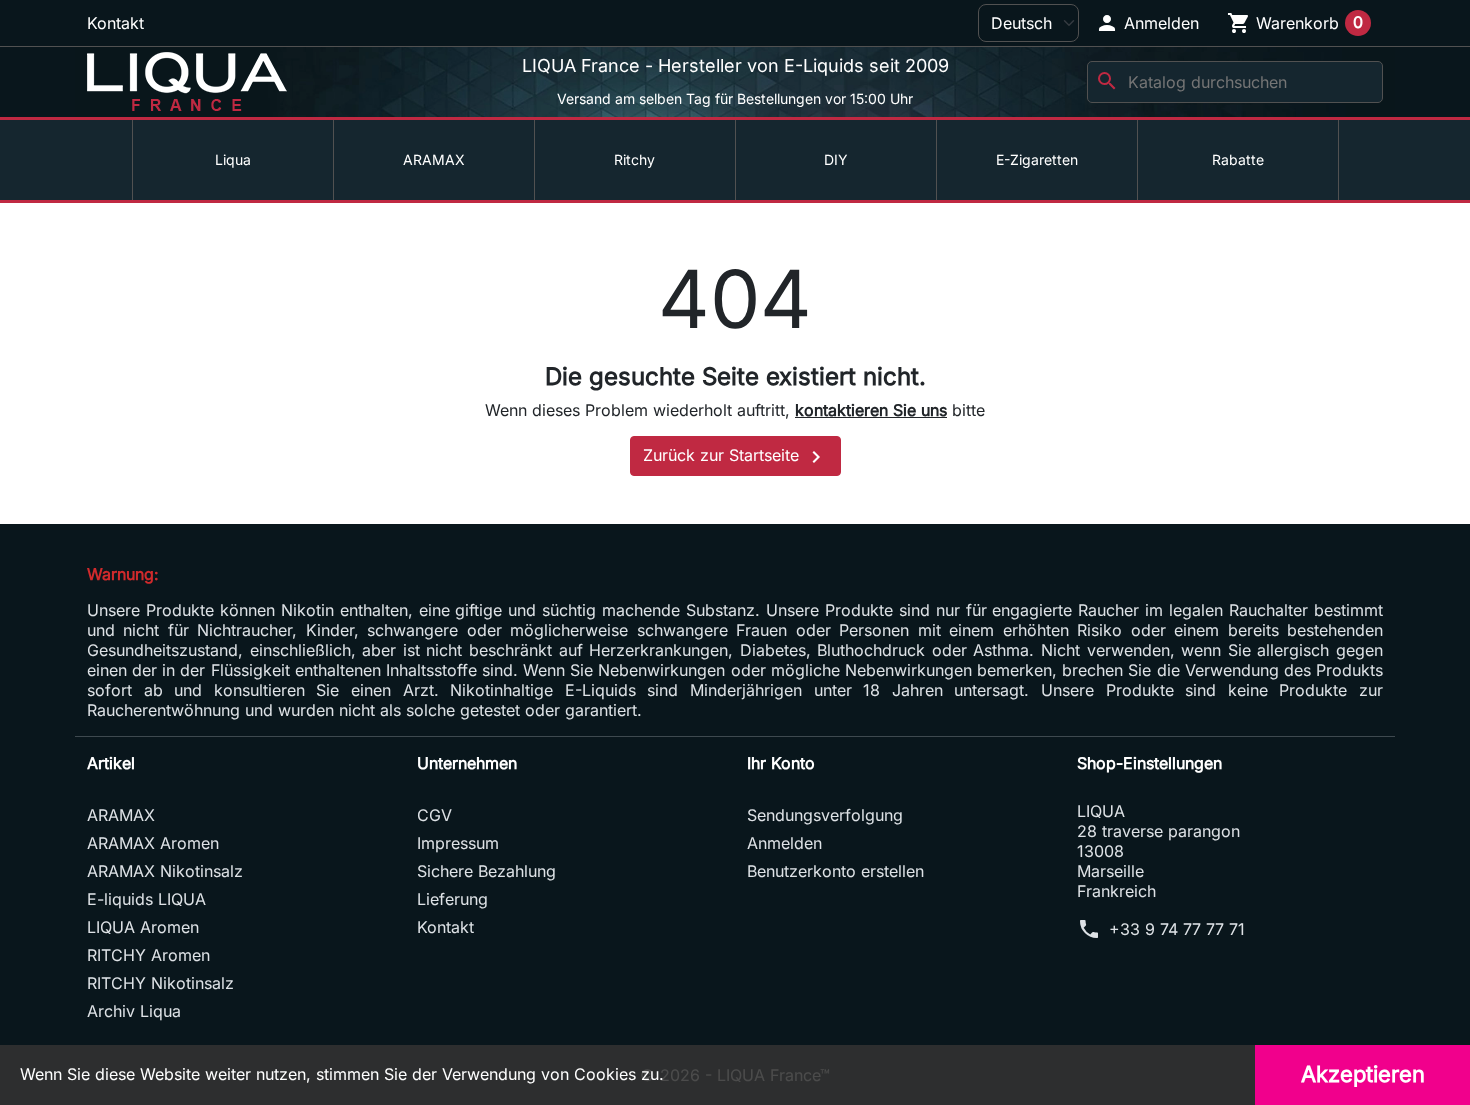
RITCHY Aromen (148, 955)
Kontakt (115, 23)
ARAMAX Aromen (153, 843)
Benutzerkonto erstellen (835, 871)
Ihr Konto (781, 763)
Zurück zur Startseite (735, 457)
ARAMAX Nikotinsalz (165, 871)
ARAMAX (121, 815)
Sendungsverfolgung (825, 815)
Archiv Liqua (134, 1011)
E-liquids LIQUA (146, 899)
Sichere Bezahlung (486, 871)
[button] (1147, 23)
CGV (434, 815)
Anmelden (784, 843)
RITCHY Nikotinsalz (160, 983)
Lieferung (452, 899)
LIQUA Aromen (143, 927)
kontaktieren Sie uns (871, 410)
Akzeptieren (1363, 1074)
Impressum (458, 843)
